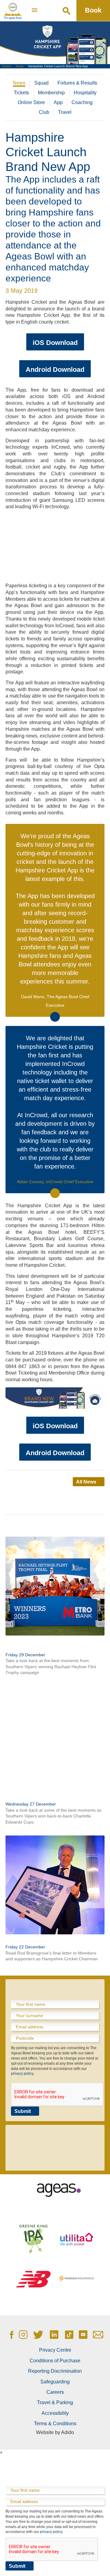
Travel (65, 112)
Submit (23, 2111)
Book (93, 10)
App (58, 102)
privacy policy (22, 2074)
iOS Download (55, 343)
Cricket (7, 66)
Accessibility (55, 2413)
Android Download (55, 370)
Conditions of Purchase (55, 2361)
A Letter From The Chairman (40, 1940)
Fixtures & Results (77, 83)
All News (86, 1482)
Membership (51, 93)
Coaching (82, 102)
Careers (55, 2392)
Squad (41, 83)
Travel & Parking (55, 2402)
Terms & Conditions (55, 2424)
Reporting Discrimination (55, 2371)
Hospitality (85, 93)
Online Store (31, 102)
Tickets (21, 93)
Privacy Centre (55, 2350)
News (20, 66)
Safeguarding (55, 2382)
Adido (68, 2432)
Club (44, 112)
